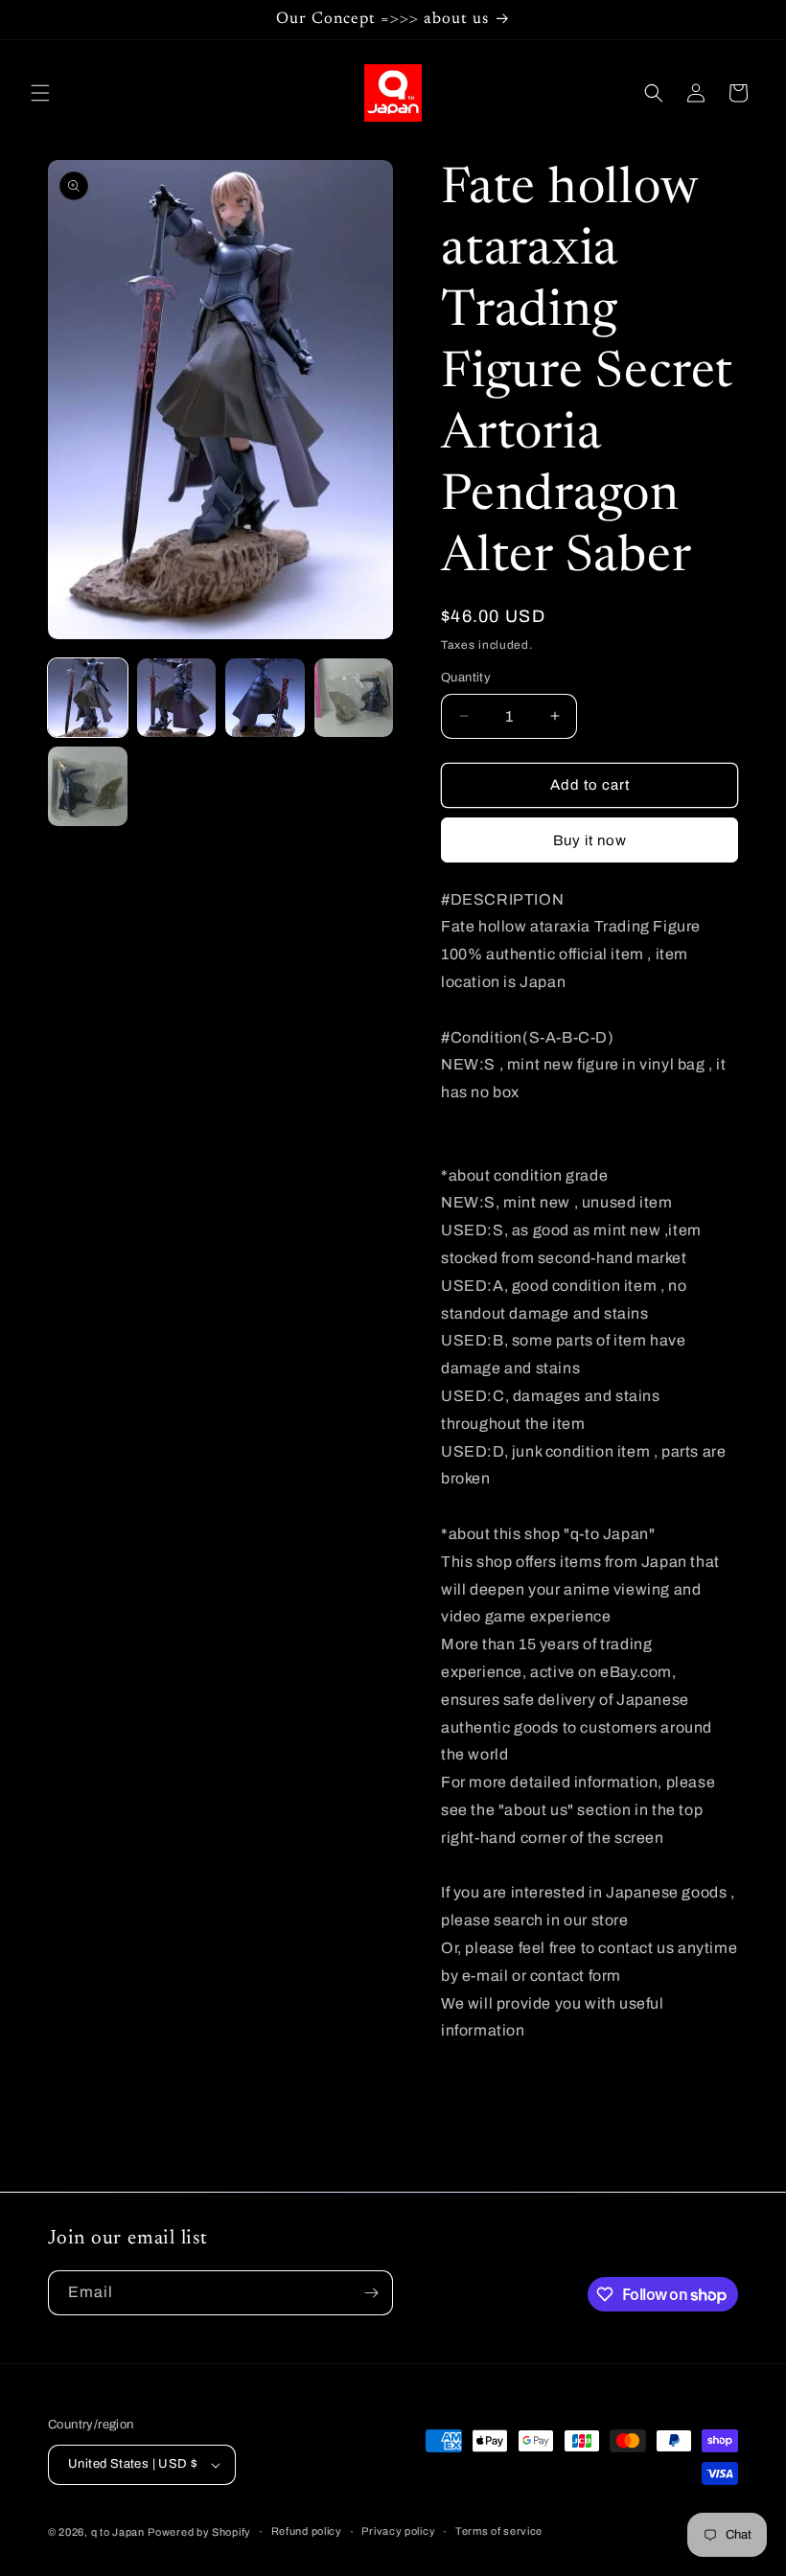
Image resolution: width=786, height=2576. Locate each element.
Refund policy (307, 2531)
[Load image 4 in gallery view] (354, 698)
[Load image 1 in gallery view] (88, 698)
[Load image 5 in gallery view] (88, 786)
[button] (40, 93)
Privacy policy (398, 2531)
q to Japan (118, 2532)
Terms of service (499, 2531)
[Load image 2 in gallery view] (177, 698)
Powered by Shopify (199, 2532)
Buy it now (590, 840)
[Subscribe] (371, 2293)
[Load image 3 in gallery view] (265, 698)
